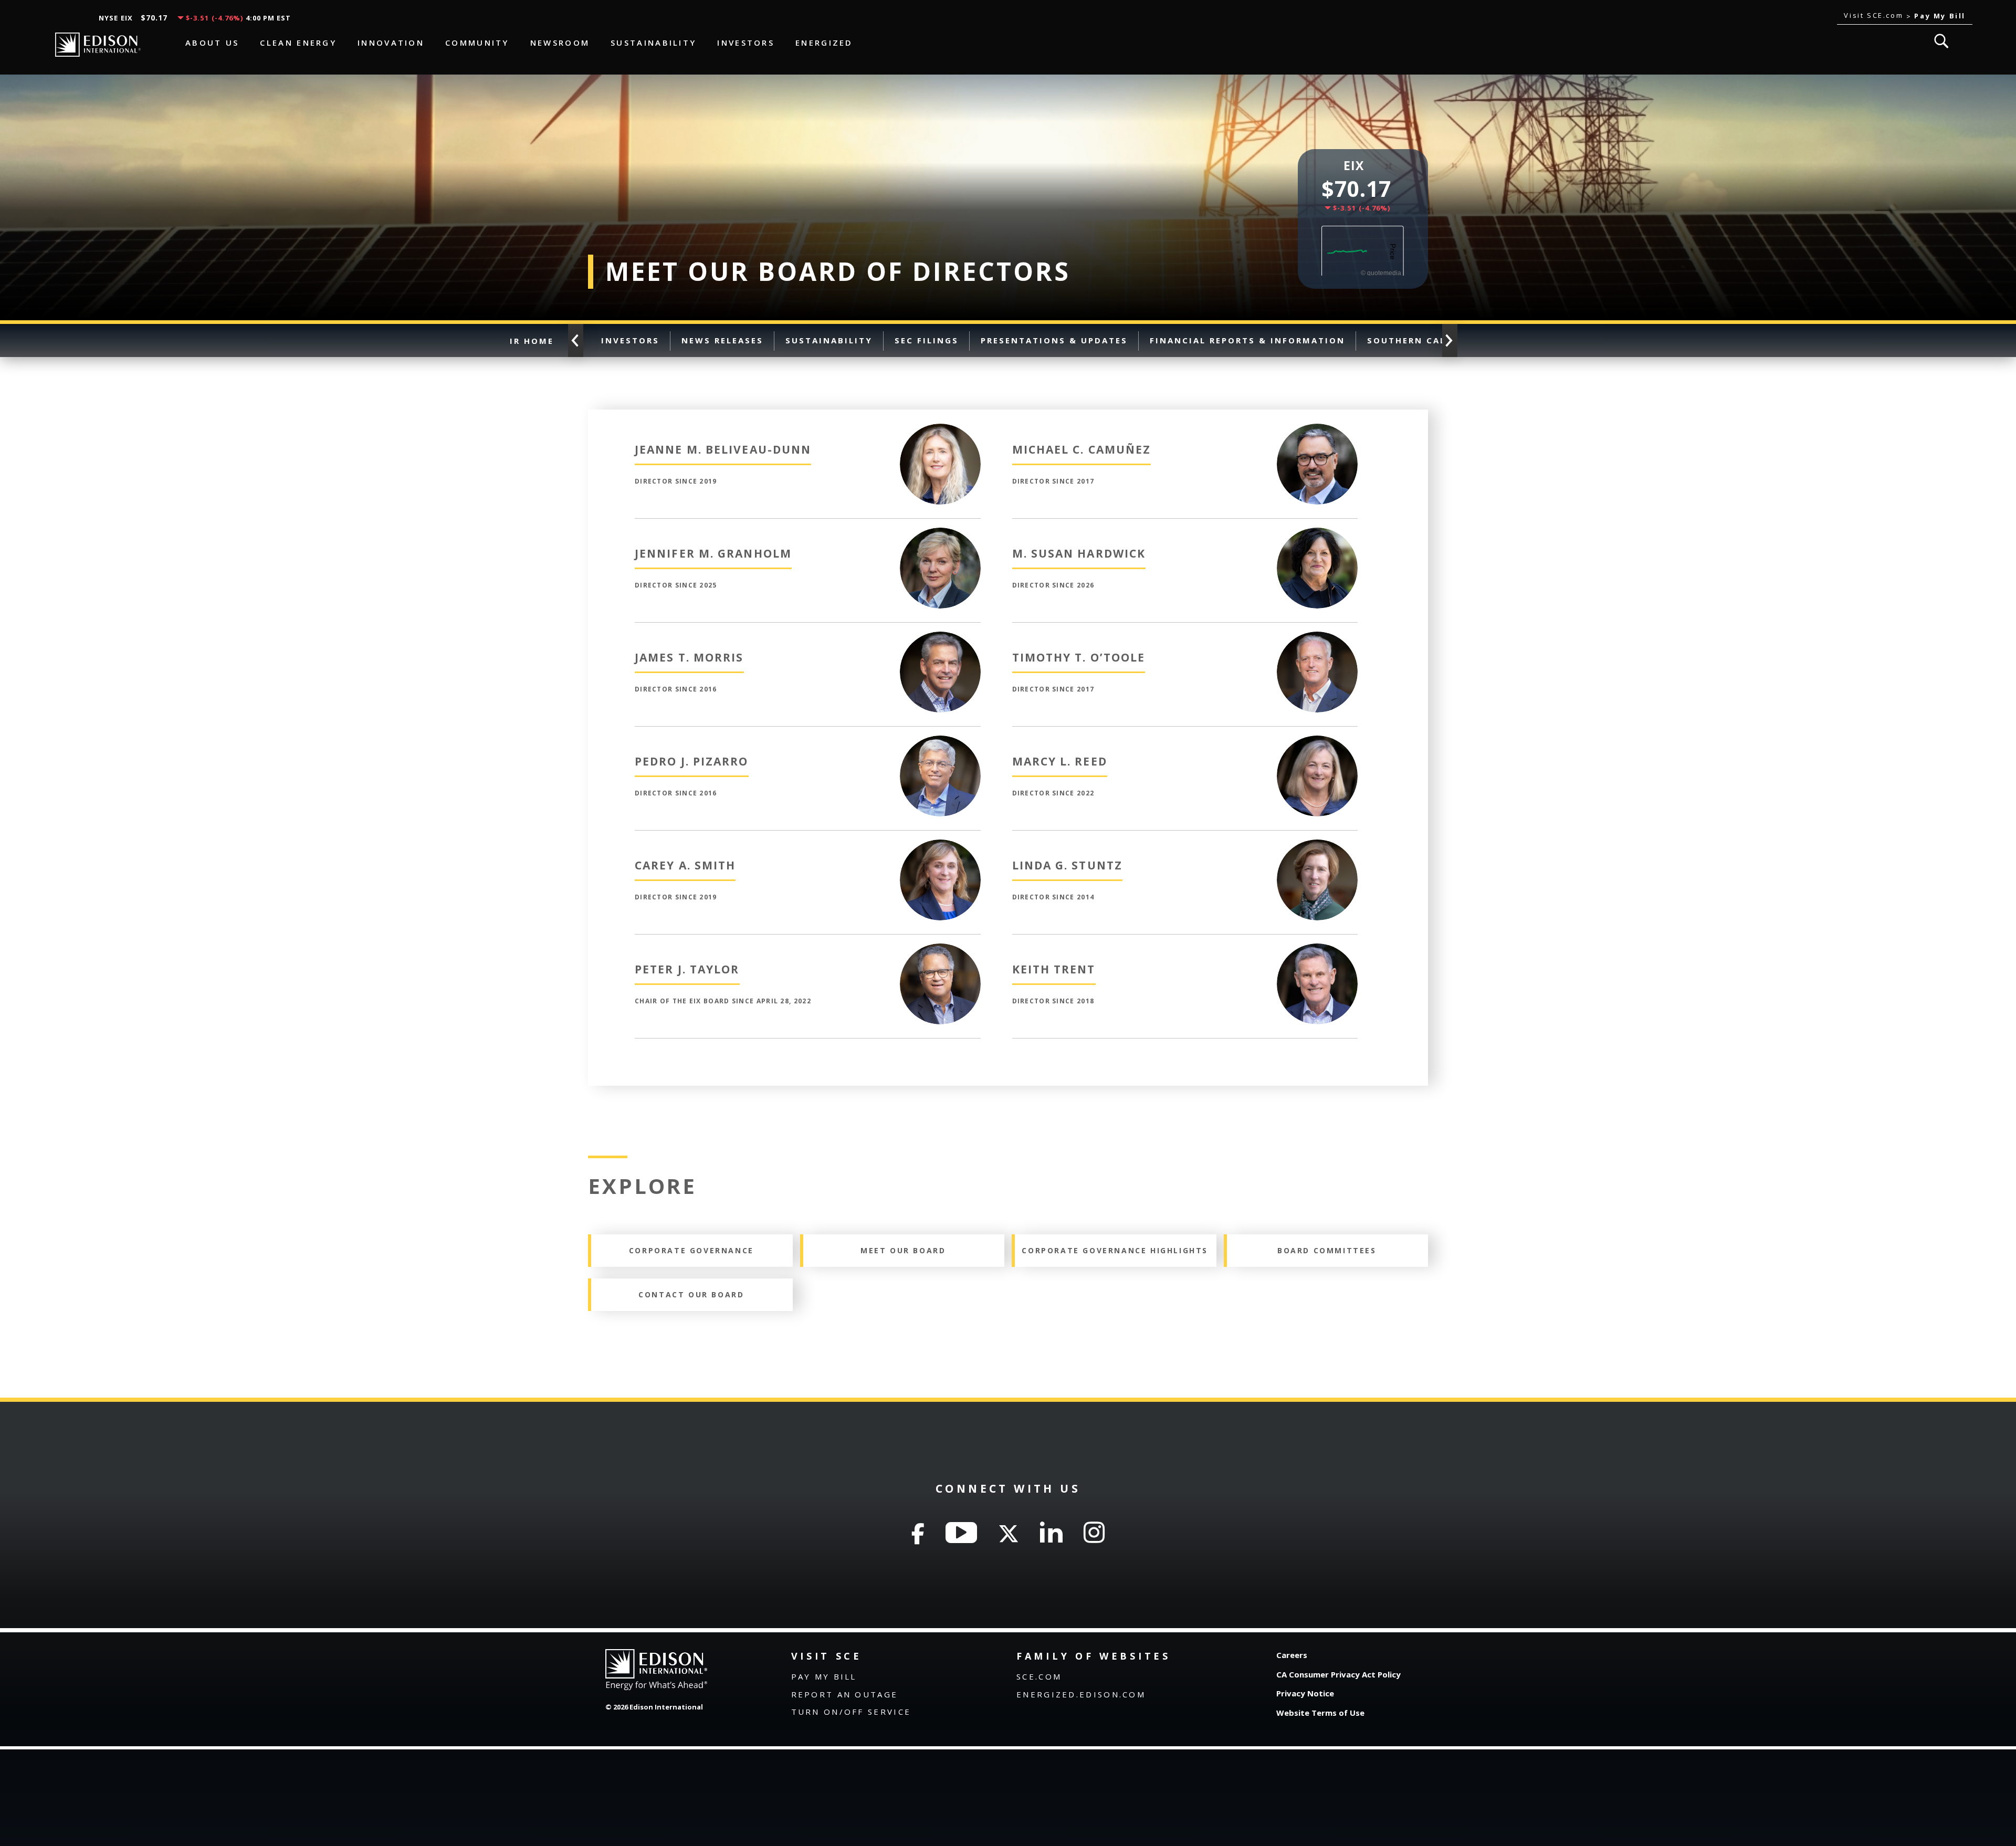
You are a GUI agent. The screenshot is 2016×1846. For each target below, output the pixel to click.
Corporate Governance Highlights (1115, 1250)
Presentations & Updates (1054, 340)
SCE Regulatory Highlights (1648, 340)
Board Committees (1327, 1250)
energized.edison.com (1081, 1694)
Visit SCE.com (1875, 15)
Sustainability (829, 340)
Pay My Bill (824, 1676)
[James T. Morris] (940, 638)
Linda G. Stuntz (1068, 865)
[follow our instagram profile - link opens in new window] (1094, 1533)
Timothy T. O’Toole (1079, 657)
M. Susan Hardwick (1079, 553)
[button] (1450, 340)
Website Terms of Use (1320, 1713)
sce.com (1039, 1676)
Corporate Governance (1816, 340)
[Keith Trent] (1317, 950)
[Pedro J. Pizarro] (940, 742)
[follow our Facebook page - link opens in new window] (918, 1533)
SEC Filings (927, 340)
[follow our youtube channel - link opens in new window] (961, 1533)
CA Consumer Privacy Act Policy (1338, 1674)
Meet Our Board (903, 1250)
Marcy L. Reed (1060, 761)
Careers (1292, 1655)
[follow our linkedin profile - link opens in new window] (1051, 1533)
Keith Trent (1054, 969)
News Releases (722, 340)
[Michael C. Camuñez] (1317, 431)
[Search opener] (1941, 41)
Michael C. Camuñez (1082, 449)
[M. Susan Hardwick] (1317, 534)
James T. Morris (689, 657)
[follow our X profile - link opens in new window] (1009, 1533)
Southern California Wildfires (1457, 340)
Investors (630, 340)
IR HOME (532, 340)
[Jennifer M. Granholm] (940, 534)
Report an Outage (845, 1694)
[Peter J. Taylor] (940, 950)
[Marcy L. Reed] (1317, 742)
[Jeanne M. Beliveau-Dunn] (940, 431)
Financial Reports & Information (1247, 340)
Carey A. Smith (685, 865)
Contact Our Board (691, 1294)
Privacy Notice (1305, 1693)
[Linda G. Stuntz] (1317, 846)
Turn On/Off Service (851, 1712)
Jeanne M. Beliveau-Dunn (723, 449)
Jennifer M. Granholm (713, 553)
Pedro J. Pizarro (692, 761)
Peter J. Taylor (687, 969)
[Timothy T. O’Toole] (1317, 638)
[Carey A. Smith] (940, 846)
